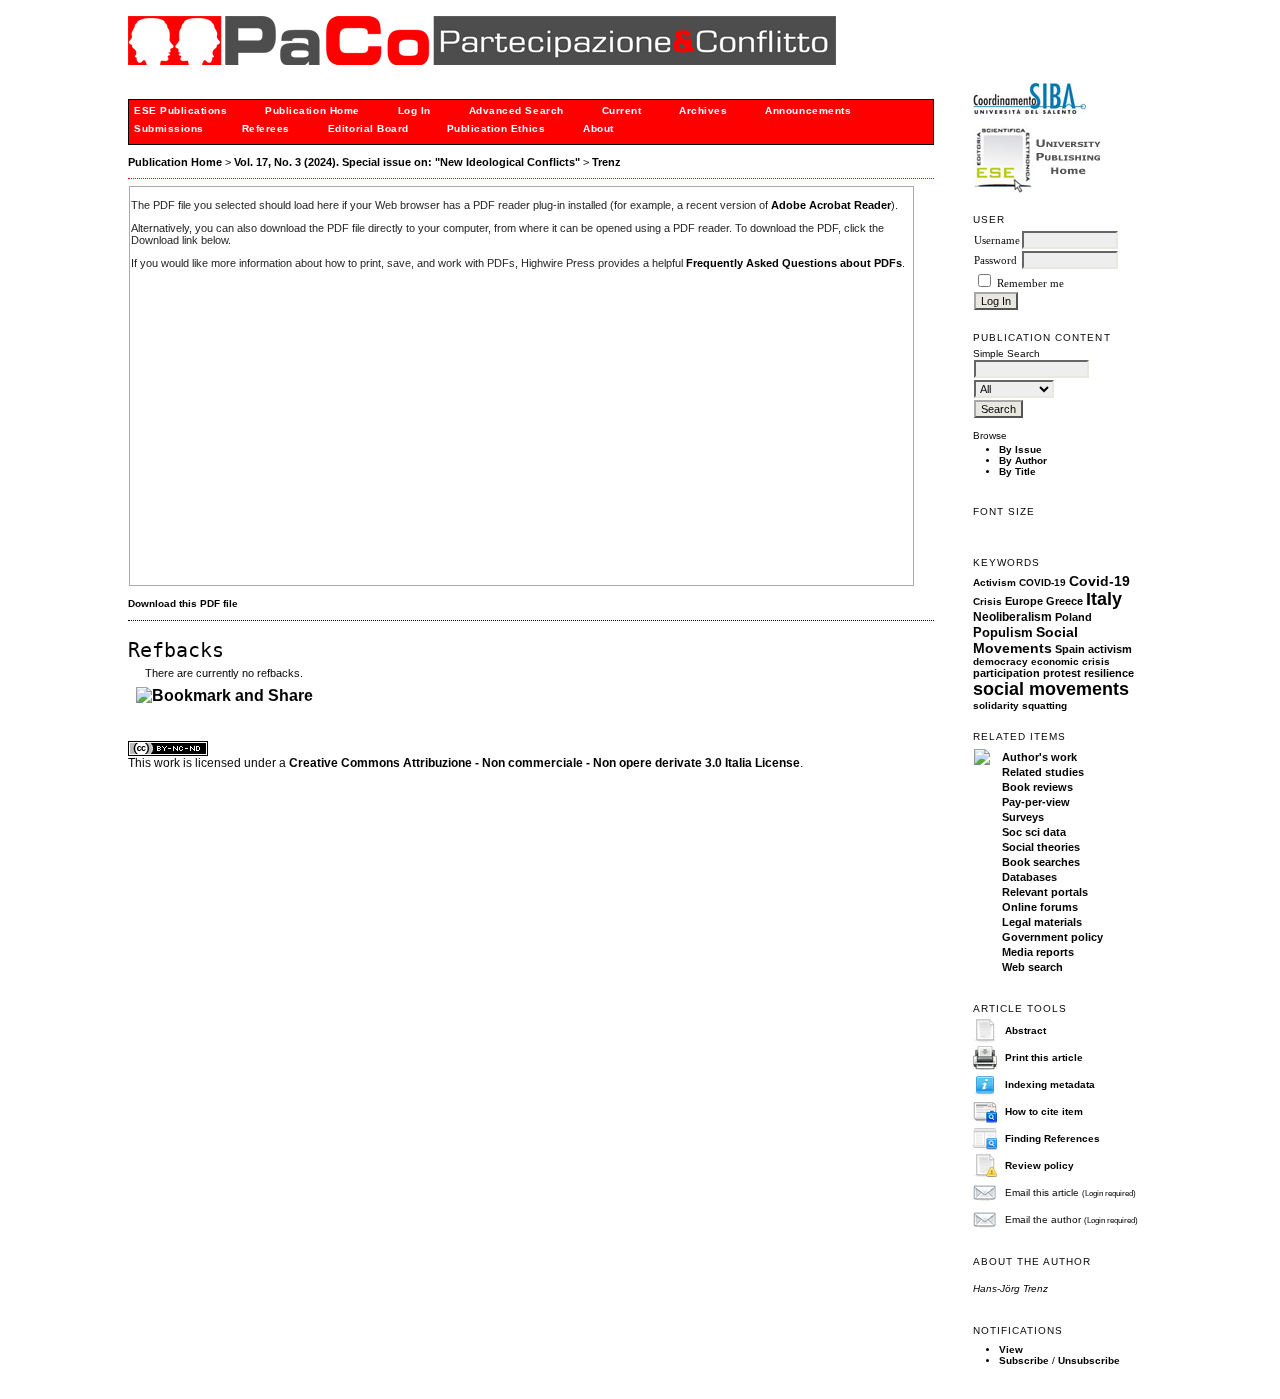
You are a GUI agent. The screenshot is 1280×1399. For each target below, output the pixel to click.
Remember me (1030, 283)
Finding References (1052, 1138)
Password (995, 260)
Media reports (1038, 952)
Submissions (169, 128)
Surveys (1023, 817)
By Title (1017, 471)
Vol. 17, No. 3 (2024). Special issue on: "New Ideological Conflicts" (407, 162)
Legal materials (1042, 922)
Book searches (1041, 862)
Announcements (808, 110)
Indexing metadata (1050, 1084)
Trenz (606, 162)
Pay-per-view (1036, 802)
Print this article (1044, 1057)
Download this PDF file (183, 603)
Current (622, 110)
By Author (1023, 460)
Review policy (1039, 1165)
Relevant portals (1045, 892)
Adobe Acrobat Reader (831, 205)
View (1011, 1349)
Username (997, 240)
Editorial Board (368, 128)
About (598, 128)
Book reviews (1037, 787)
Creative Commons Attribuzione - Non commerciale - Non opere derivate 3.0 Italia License (544, 763)
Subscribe (1024, 1360)
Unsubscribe (1089, 1360)
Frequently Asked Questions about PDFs (794, 263)
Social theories (1041, 847)
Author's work (1039, 757)
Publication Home (312, 110)
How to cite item (1044, 1111)
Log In (414, 110)
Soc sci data (1034, 832)
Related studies (1043, 772)
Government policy (1052, 937)
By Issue (1020, 449)
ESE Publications (180, 110)
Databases (1029, 877)
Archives (703, 110)
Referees (266, 128)
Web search (1032, 967)
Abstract (1025, 1030)
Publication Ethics (496, 128)
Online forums (1040, 907)
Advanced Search (516, 110)
